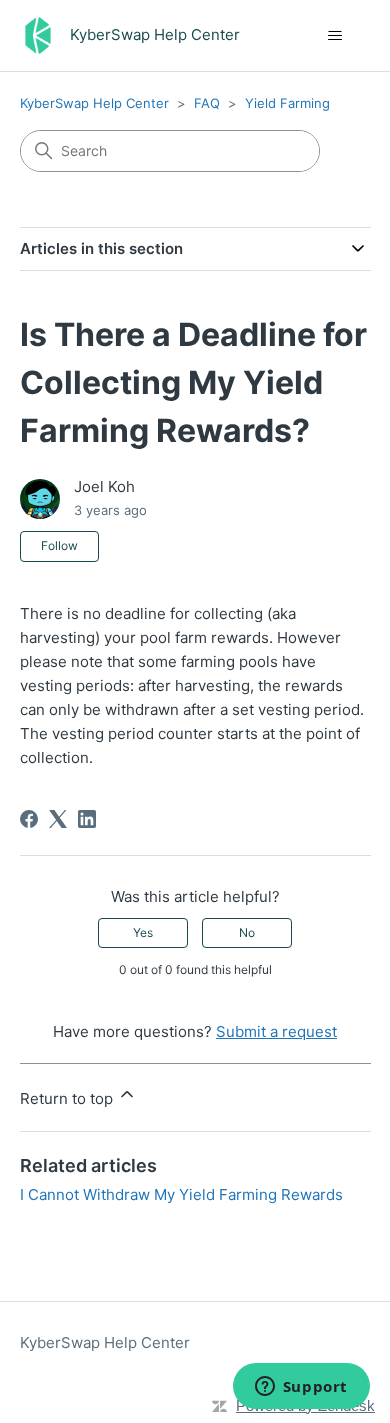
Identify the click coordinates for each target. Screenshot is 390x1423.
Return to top (68, 1098)
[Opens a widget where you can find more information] (301, 1388)
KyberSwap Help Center (94, 103)
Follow (59, 545)
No (247, 932)
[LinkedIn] (87, 819)
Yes (143, 932)
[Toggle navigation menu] (335, 36)
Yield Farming (287, 103)
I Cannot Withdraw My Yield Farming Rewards (181, 1194)
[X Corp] (58, 819)
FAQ (207, 103)
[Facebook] (29, 819)
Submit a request (276, 1031)
